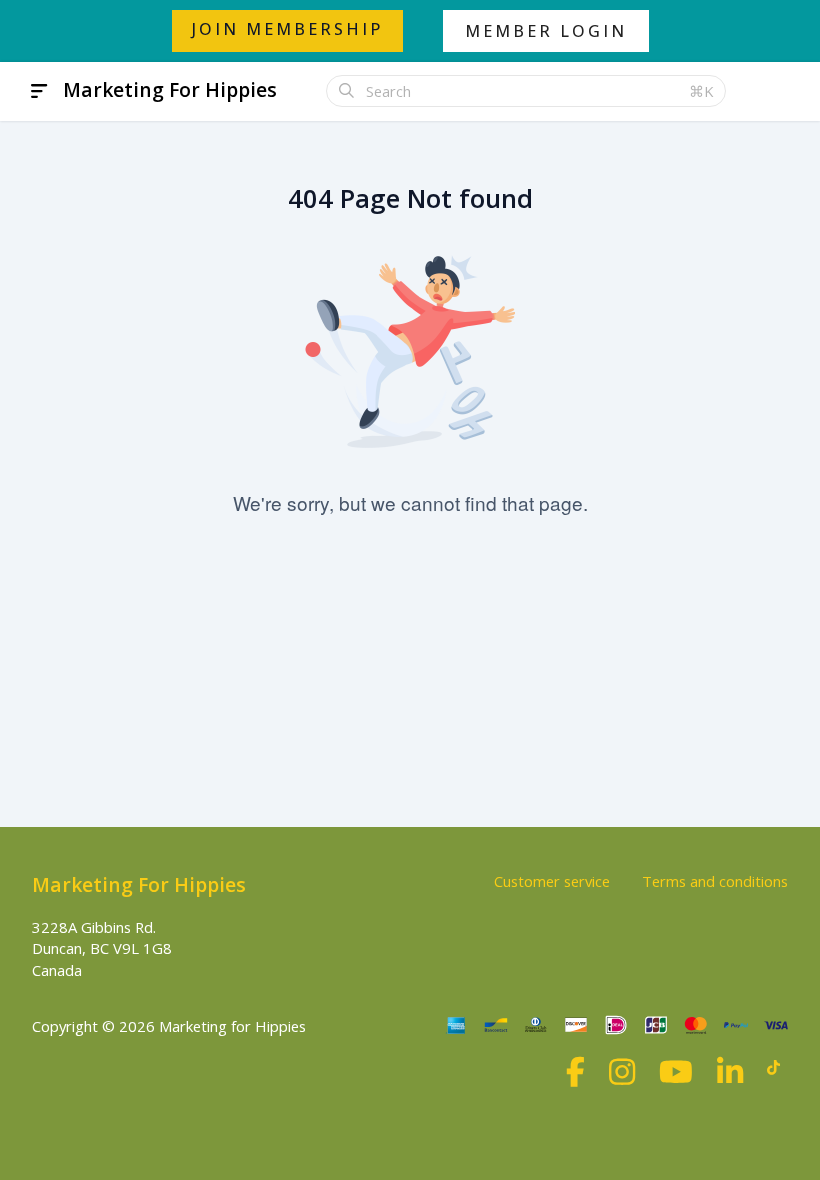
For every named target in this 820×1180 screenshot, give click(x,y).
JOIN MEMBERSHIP (287, 29)
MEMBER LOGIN (546, 31)
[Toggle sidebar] (39, 91)
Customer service (552, 881)
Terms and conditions (715, 881)
